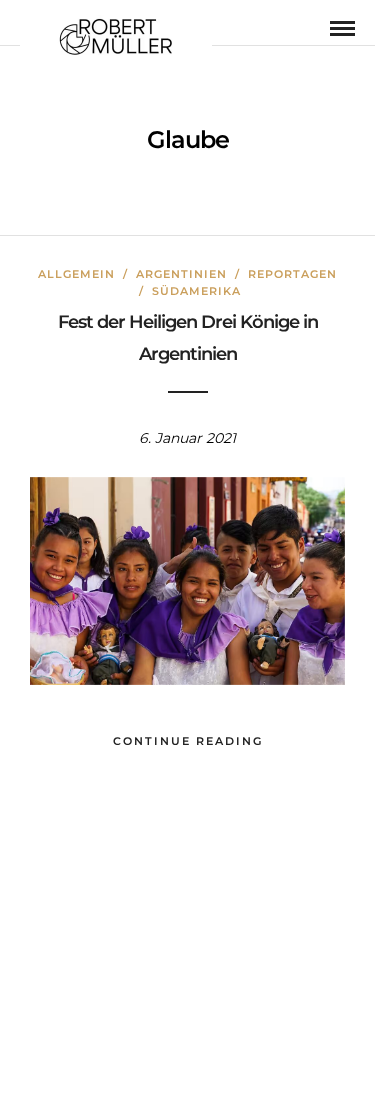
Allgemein (76, 274)
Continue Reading (188, 741)
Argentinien (181, 274)
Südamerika (196, 291)
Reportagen (292, 274)
